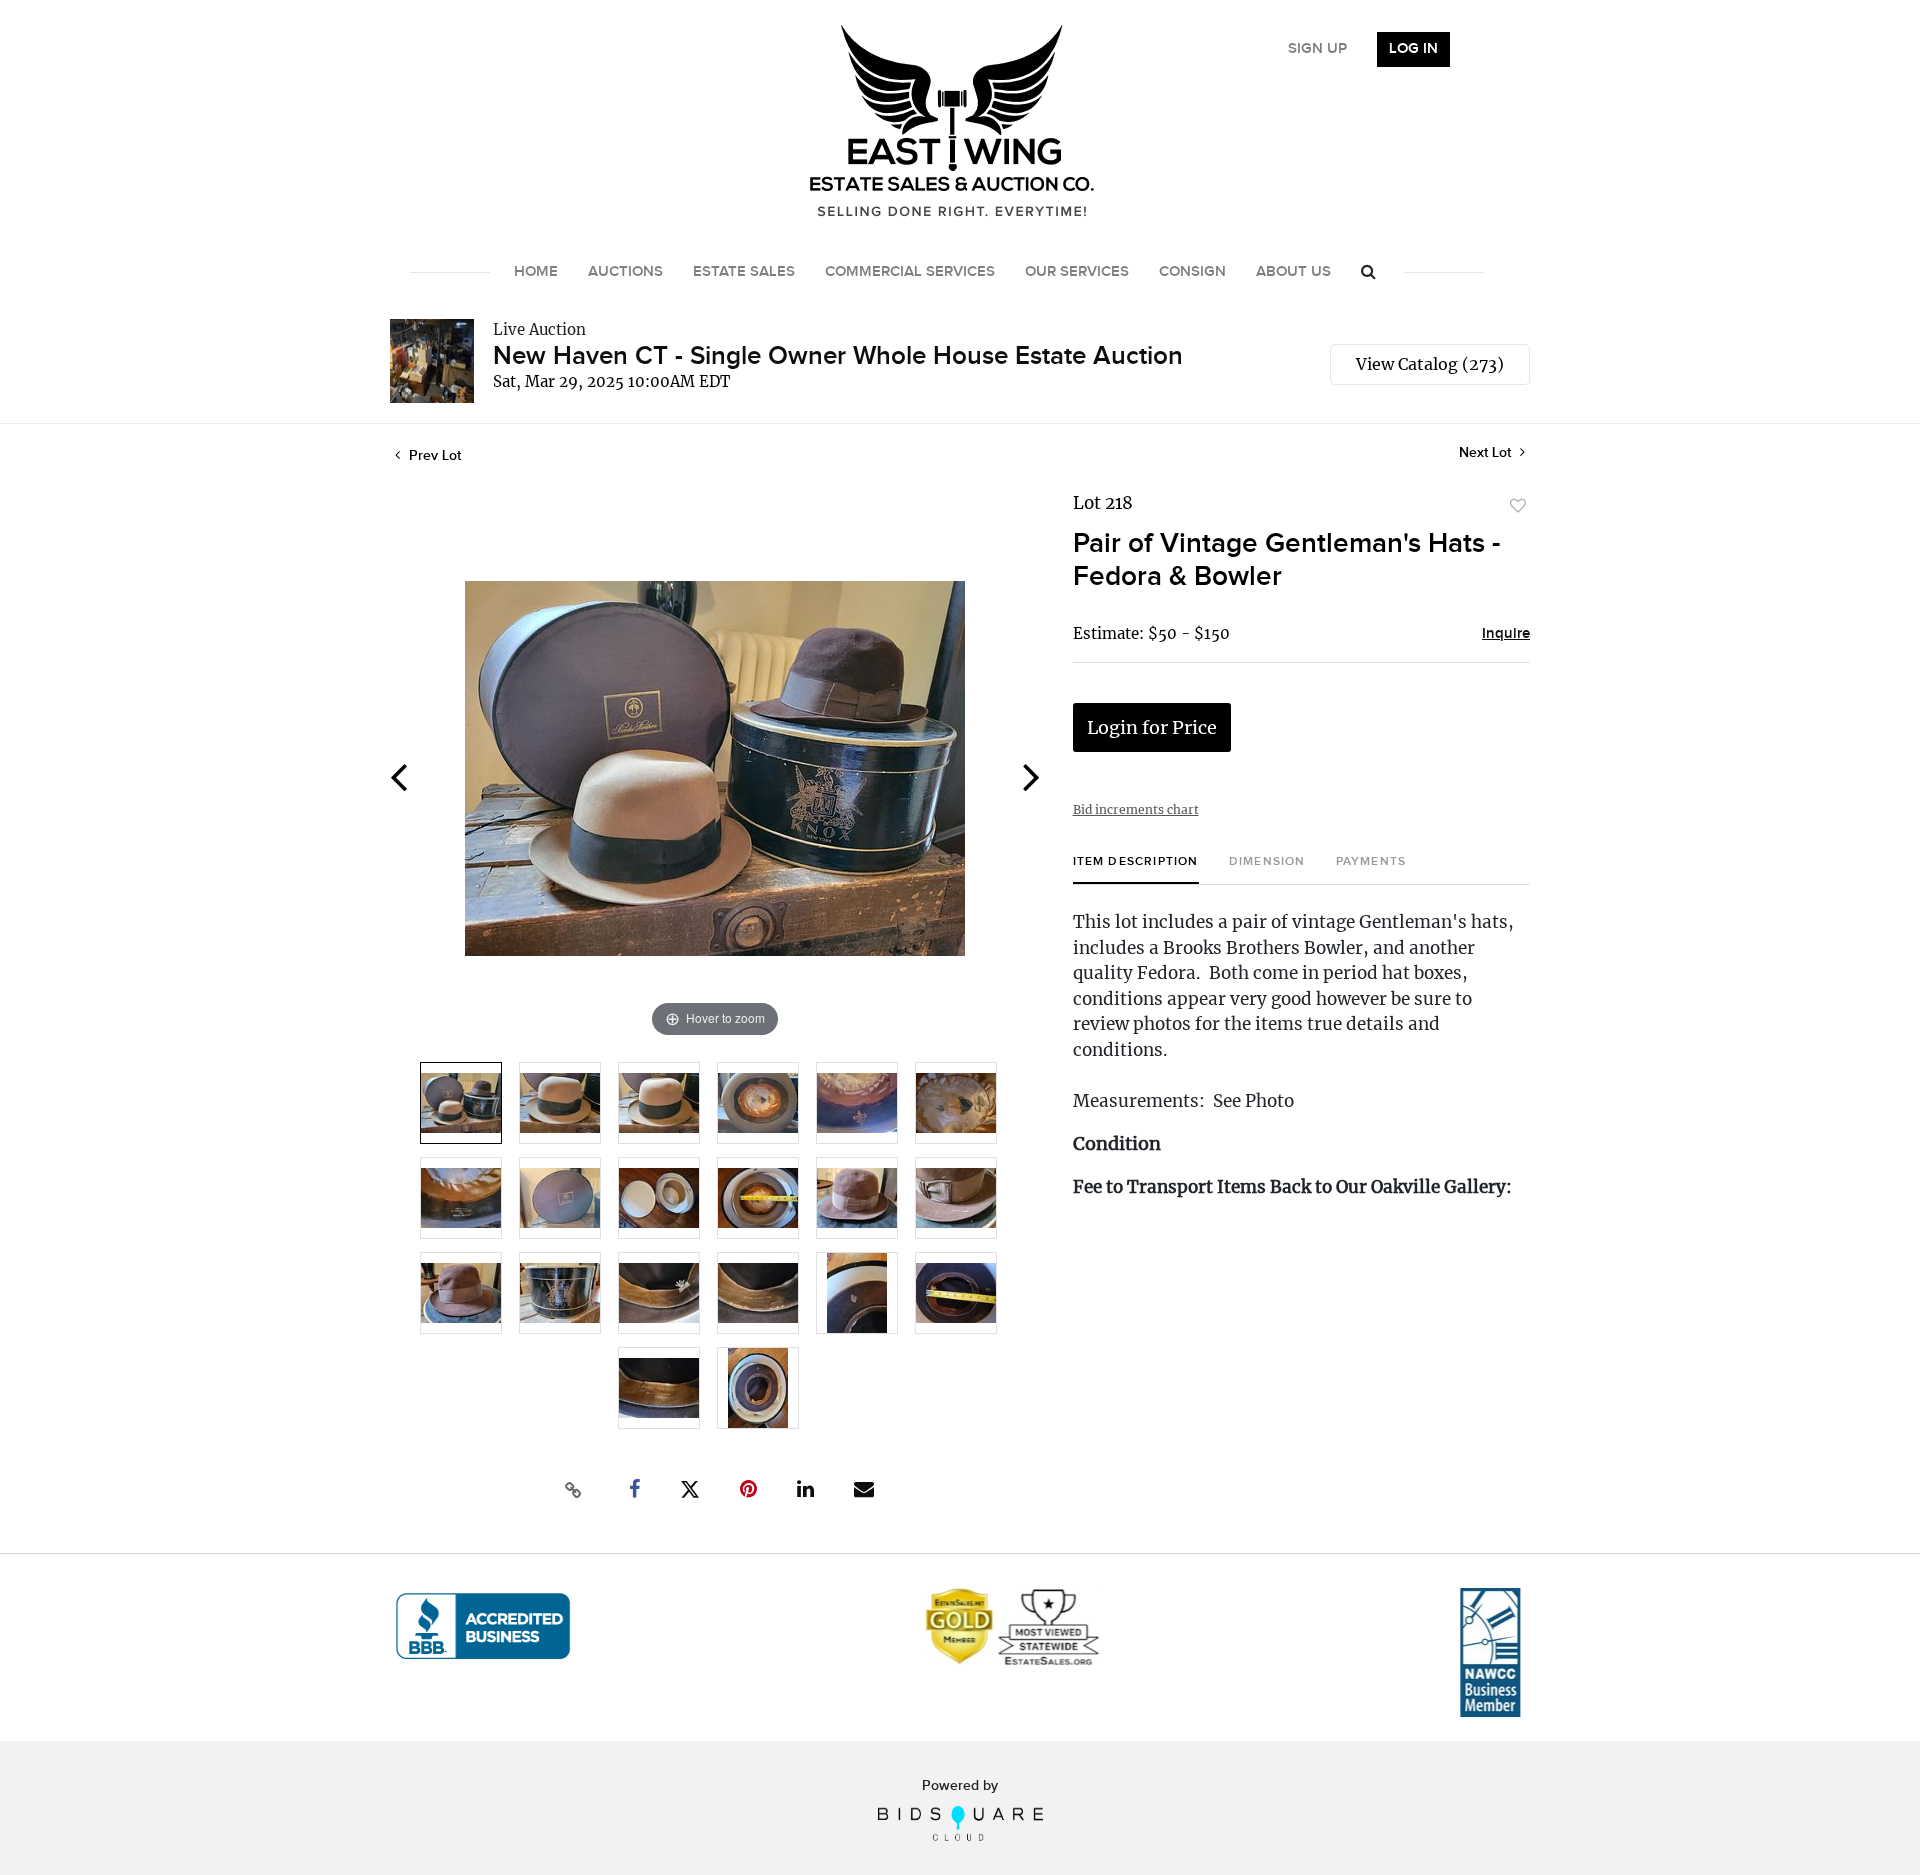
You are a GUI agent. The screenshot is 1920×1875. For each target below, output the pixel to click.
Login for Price (1152, 727)
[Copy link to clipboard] (574, 1490)
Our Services (1077, 272)
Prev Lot (433, 455)
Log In (1413, 49)
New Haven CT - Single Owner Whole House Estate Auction (838, 356)
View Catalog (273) (1430, 364)
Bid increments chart (1136, 809)
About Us (1293, 272)
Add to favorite (1518, 506)
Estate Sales (744, 272)
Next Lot (1487, 452)
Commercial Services (910, 272)
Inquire (1506, 634)
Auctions (625, 272)
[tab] (1136, 869)
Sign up (1317, 49)
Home (536, 272)
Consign (1192, 272)
